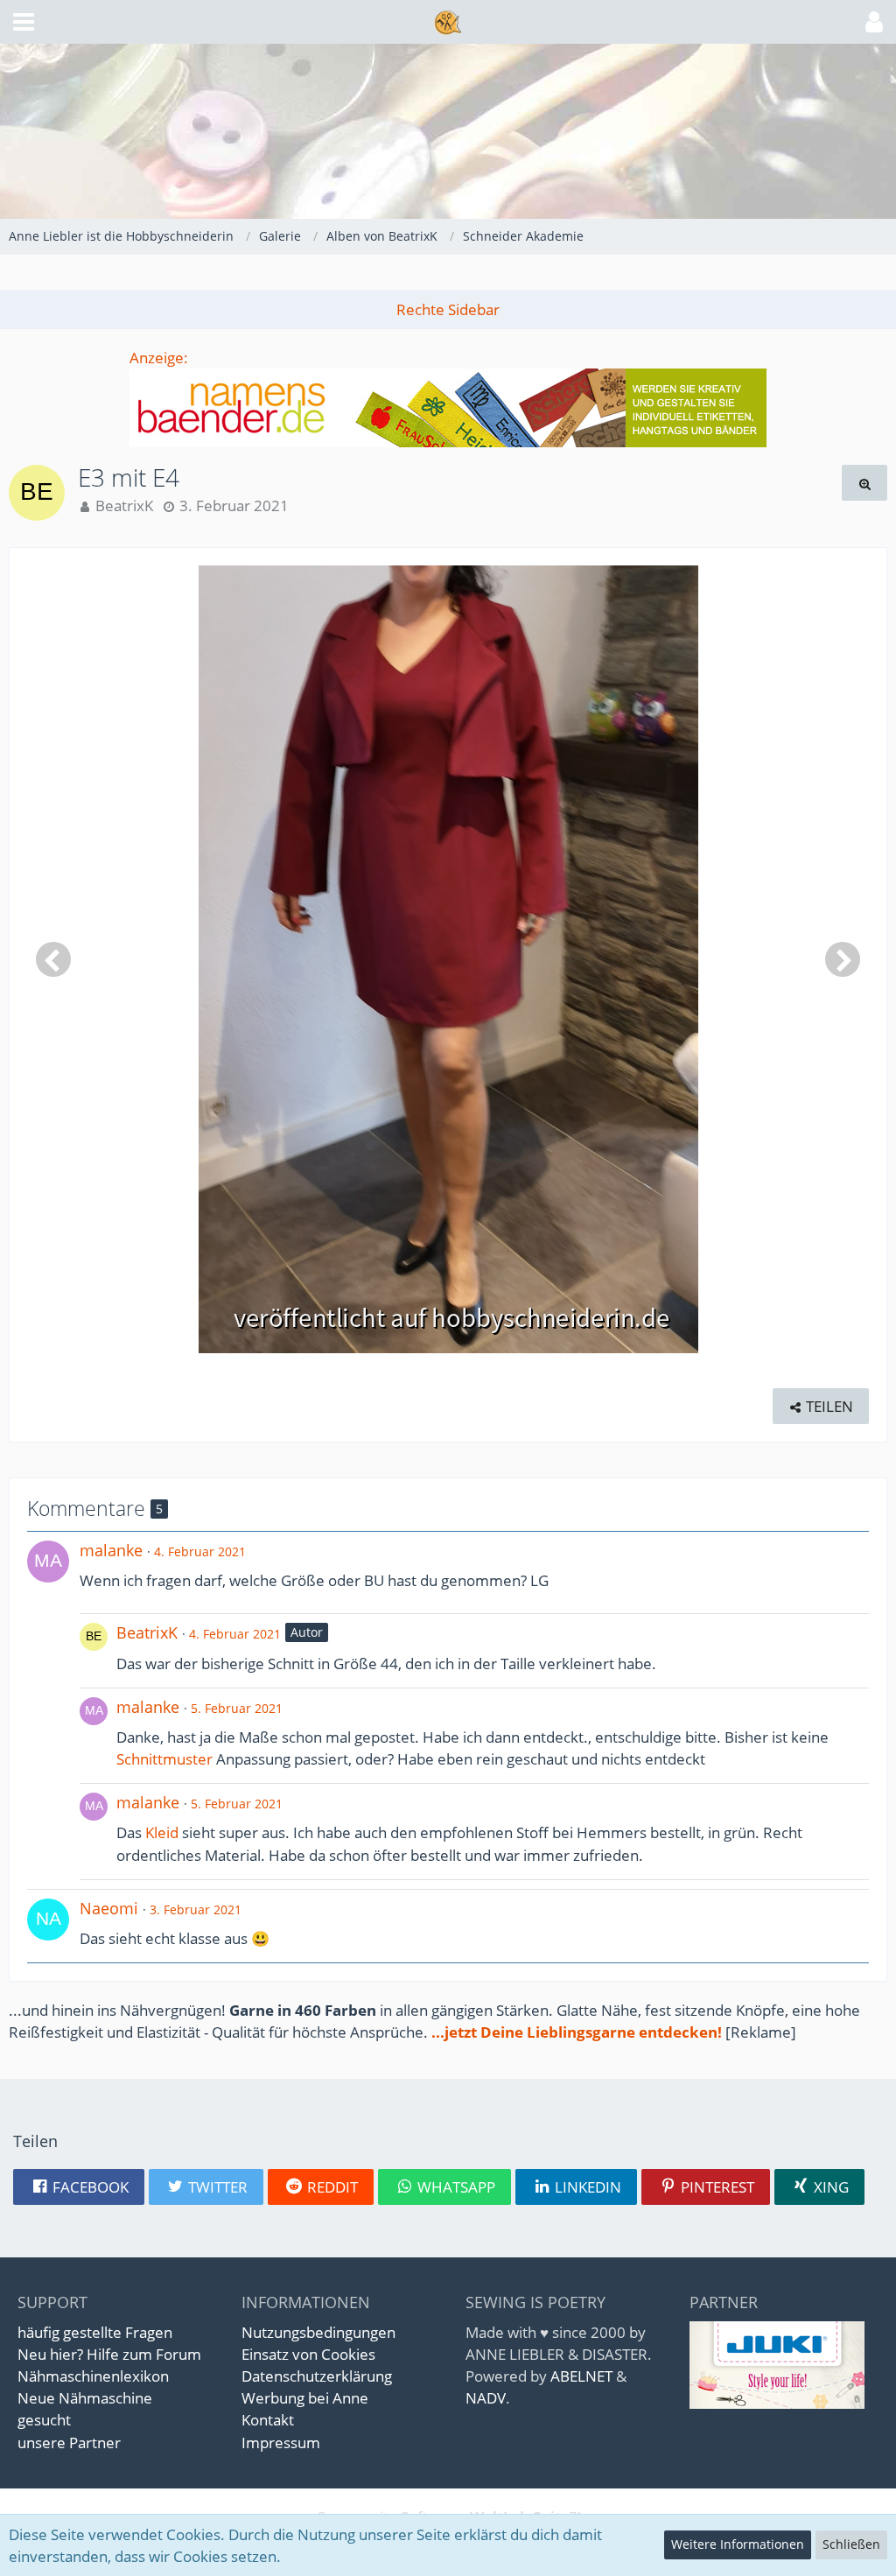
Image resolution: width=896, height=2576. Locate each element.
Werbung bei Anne (305, 2398)
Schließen (851, 2544)
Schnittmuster (164, 1759)
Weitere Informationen (738, 2544)
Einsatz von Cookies (308, 2354)
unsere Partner (69, 2443)
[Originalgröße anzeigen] (864, 483)
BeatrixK (124, 505)
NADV (486, 2398)
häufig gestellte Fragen (95, 2332)
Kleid (162, 1832)
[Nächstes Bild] (843, 959)
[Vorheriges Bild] (53, 959)
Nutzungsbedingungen (318, 2332)
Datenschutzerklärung (317, 2376)
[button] (24, 22)
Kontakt (268, 2420)
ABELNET (581, 2376)
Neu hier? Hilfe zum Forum (109, 2354)
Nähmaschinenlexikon (93, 2376)
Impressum (281, 2443)
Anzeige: (159, 358)
